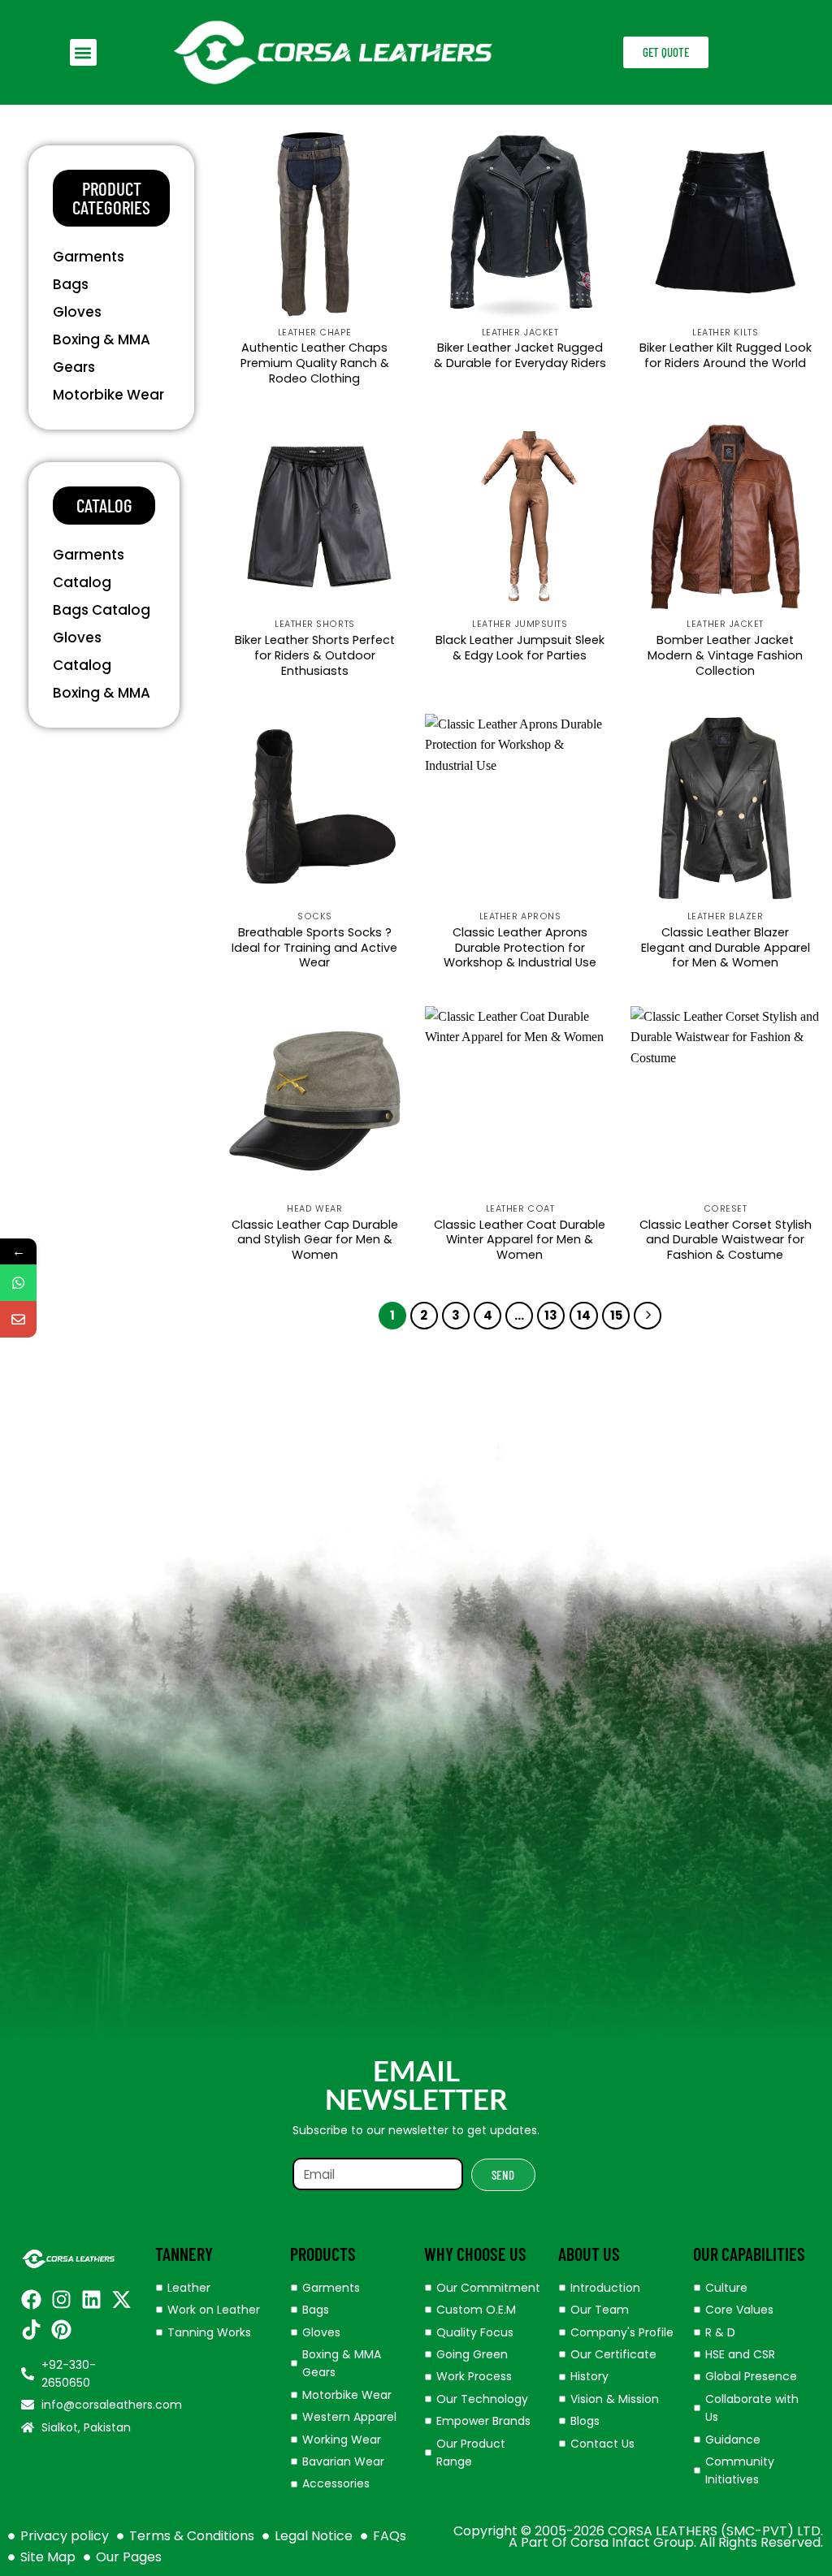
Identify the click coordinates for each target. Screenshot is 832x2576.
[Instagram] (61, 2299)
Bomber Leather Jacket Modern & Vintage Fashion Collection (725, 655)
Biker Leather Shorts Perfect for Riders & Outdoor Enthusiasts (315, 655)
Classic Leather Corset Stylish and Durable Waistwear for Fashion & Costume (726, 1240)
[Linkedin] (91, 2299)
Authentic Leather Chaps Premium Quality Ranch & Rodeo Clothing (315, 363)
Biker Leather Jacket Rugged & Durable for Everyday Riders (520, 355)
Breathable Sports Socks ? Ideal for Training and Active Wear (314, 948)
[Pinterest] (61, 2330)
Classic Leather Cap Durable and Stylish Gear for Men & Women (315, 1240)
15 (616, 1315)
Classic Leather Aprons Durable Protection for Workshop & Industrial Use (520, 948)
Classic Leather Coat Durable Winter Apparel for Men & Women (520, 1240)
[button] (83, 52)
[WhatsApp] (18, 1283)
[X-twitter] (121, 2299)
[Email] (18, 1319)
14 (584, 1315)
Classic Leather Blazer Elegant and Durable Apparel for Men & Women (726, 948)
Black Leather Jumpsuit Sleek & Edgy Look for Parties (520, 648)
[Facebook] (31, 2299)
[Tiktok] (31, 2330)
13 (551, 1315)
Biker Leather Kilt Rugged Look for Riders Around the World (726, 355)
